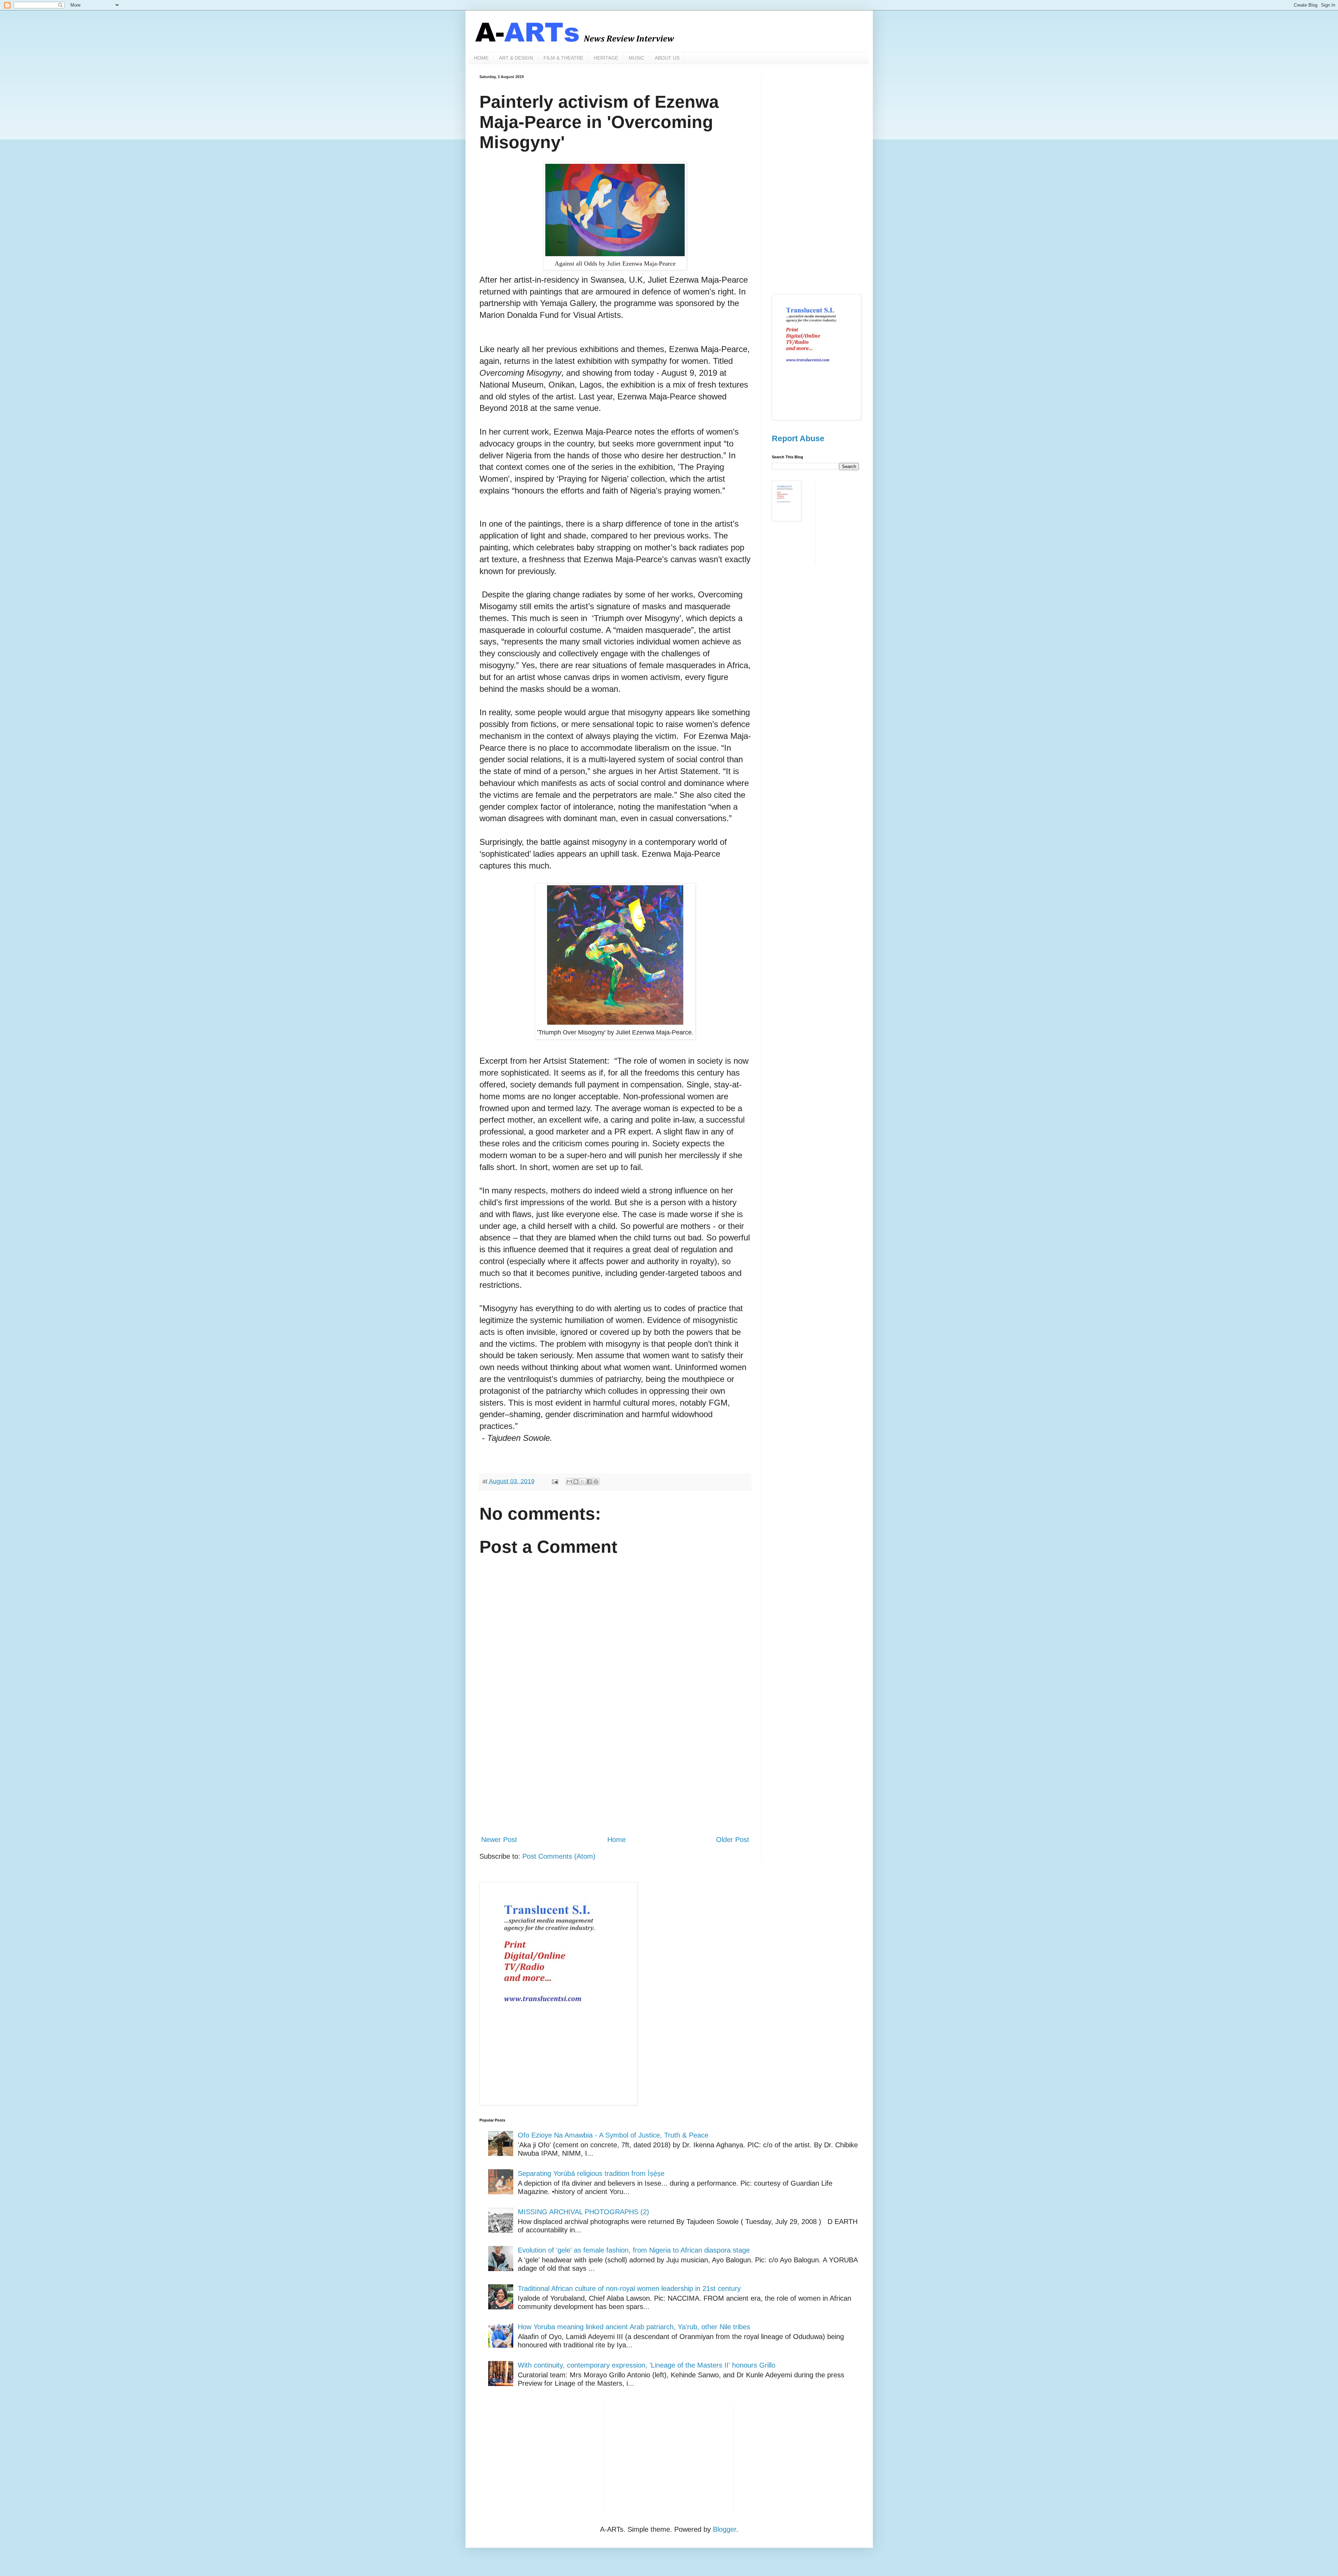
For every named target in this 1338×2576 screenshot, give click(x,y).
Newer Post (499, 1840)
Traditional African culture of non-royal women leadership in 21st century (629, 2288)
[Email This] (569, 1482)
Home (617, 1840)
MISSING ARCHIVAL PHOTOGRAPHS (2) (583, 2212)
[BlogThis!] (576, 1482)
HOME (481, 58)
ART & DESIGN (516, 58)
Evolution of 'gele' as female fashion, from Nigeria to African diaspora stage (634, 2250)
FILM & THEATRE (563, 58)
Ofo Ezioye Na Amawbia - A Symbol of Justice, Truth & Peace (613, 2135)
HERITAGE (606, 58)
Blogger (725, 2529)
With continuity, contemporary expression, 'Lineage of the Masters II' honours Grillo (647, 2365)
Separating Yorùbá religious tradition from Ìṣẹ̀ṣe (591, 2173)
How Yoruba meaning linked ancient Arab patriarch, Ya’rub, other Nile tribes (634, 2327)
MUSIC (636, 58)
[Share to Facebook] (589, 1482)
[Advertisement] (615, 1772)
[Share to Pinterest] (596, 1482)
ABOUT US (667, 58)
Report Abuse (798, 438)
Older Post (733, 1840)
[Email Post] (554, 1481)
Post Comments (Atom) (559, 1856)
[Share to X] (583, 1482)
